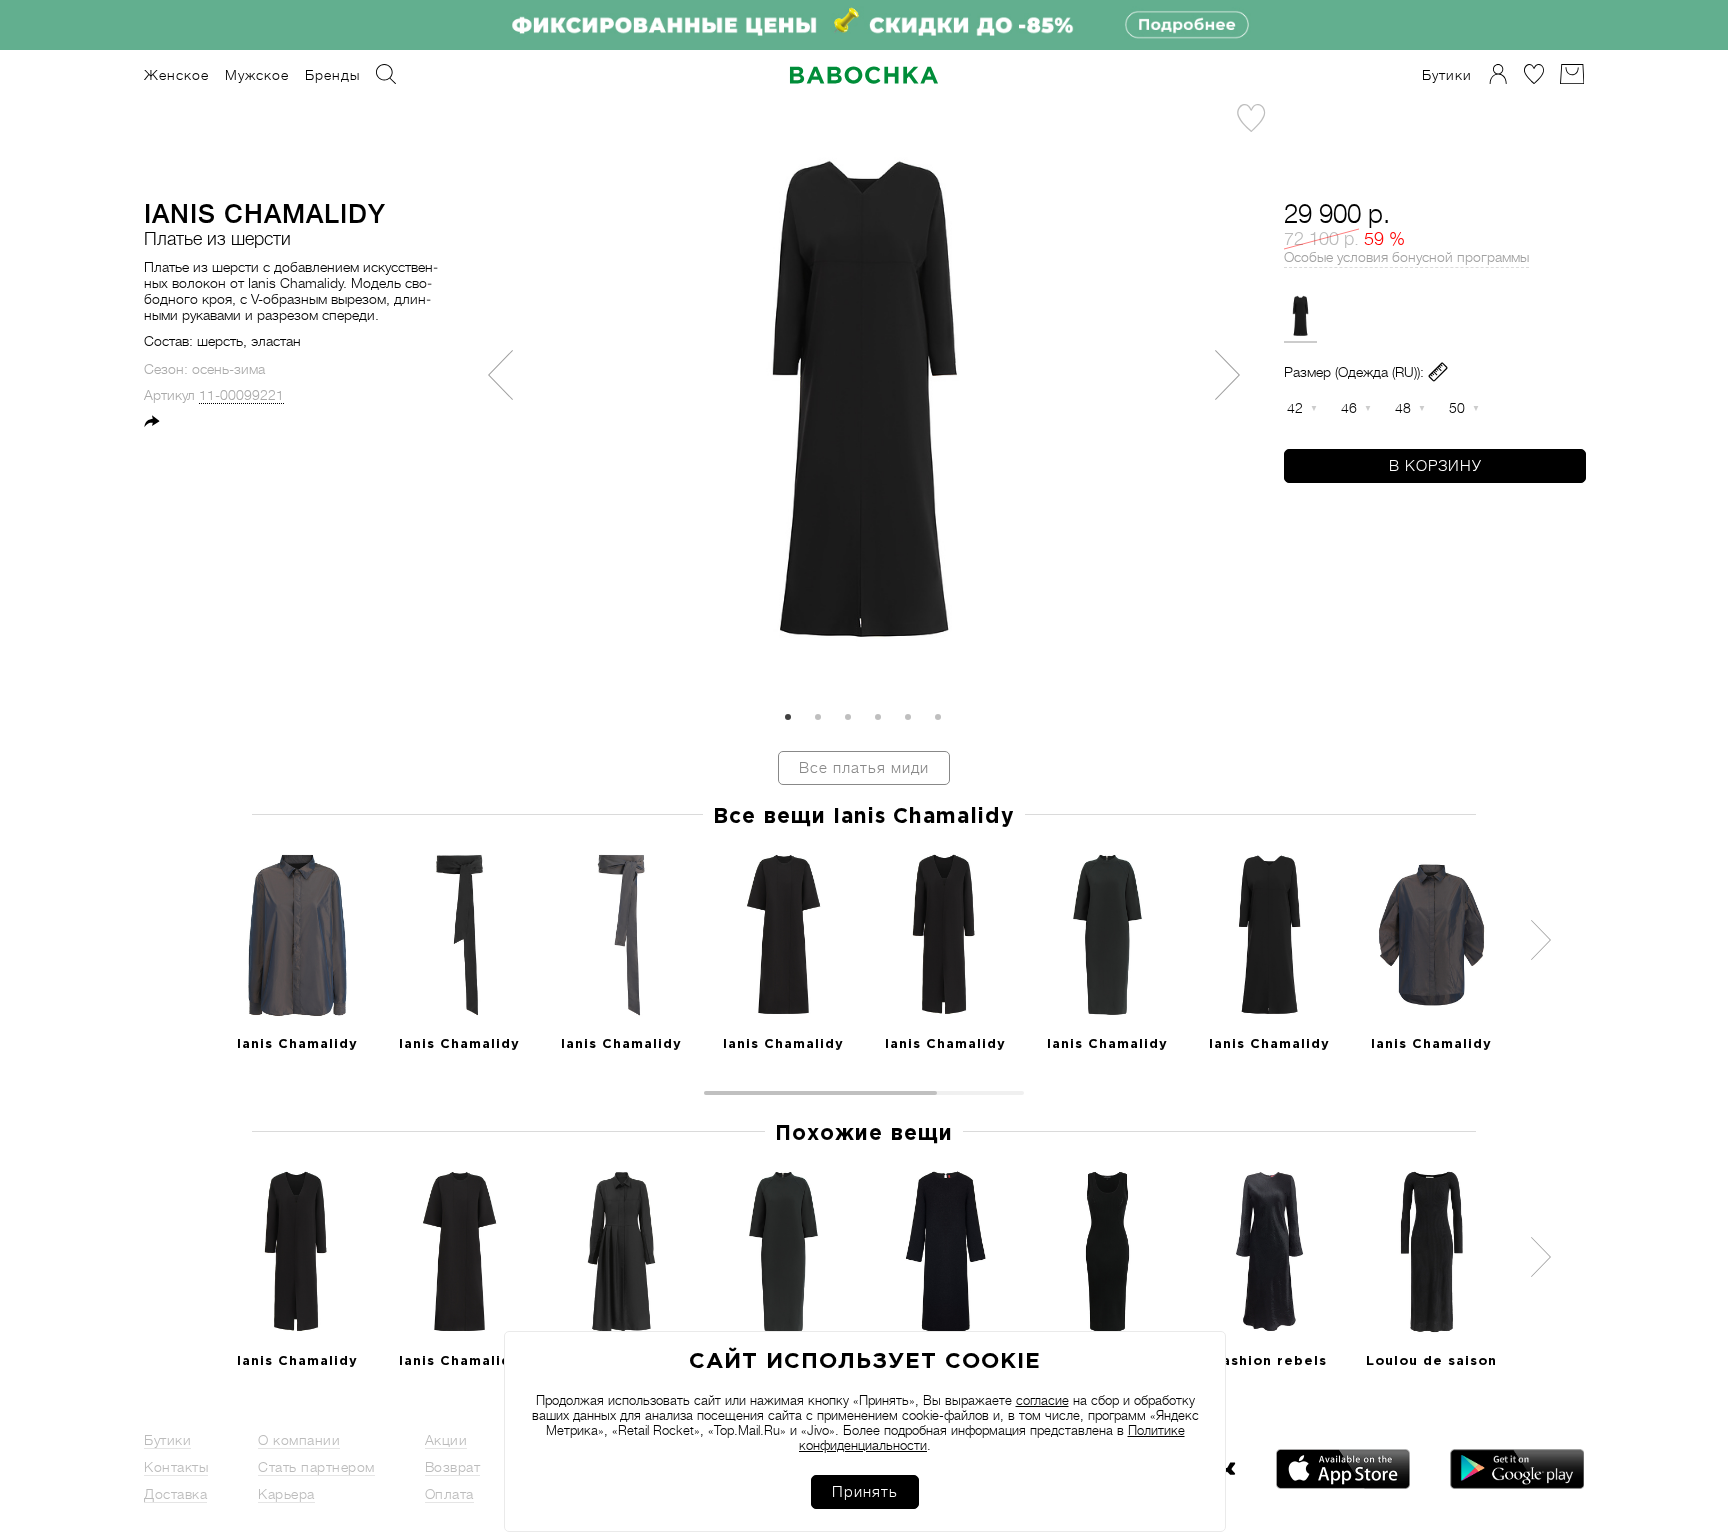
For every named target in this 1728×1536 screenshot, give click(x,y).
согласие (1042, 1400)
